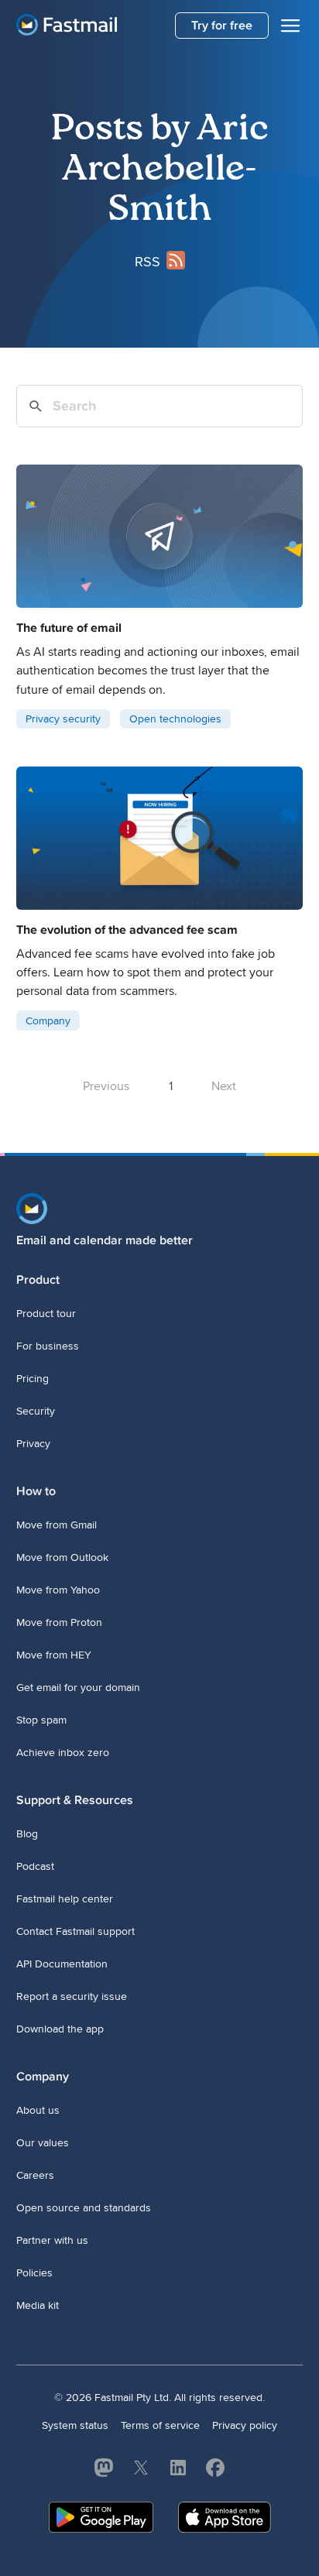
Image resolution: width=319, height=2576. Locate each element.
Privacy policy (245, 2425)
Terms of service (160, 2425)
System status (75, 2425)
